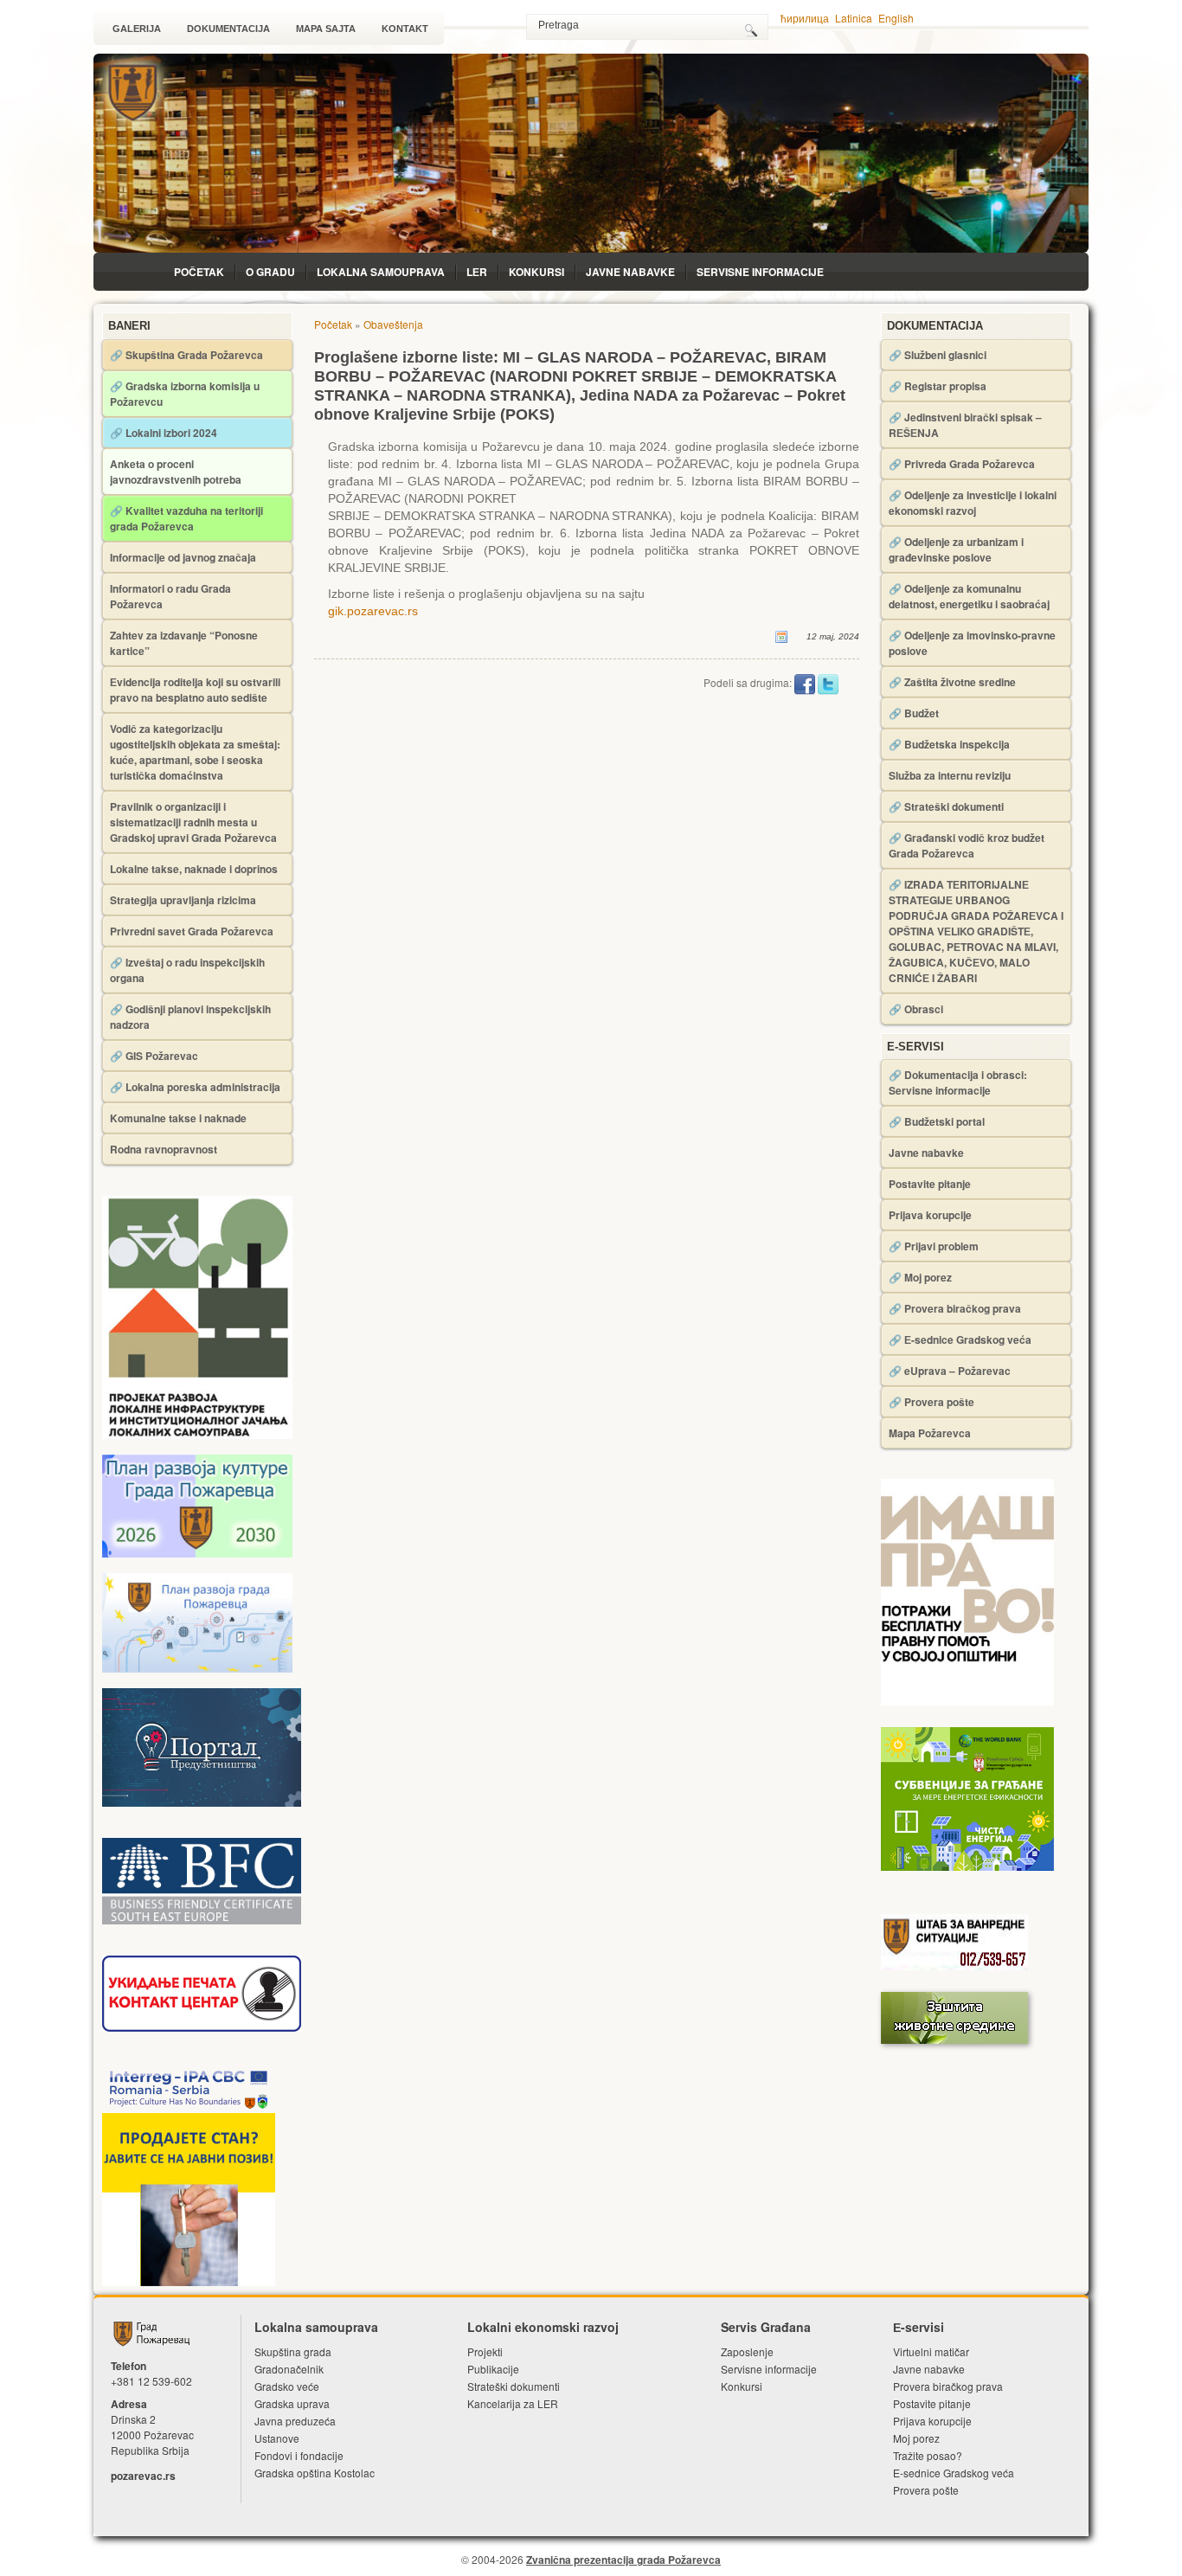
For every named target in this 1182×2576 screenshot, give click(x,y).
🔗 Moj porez (920, 1277)
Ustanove (277, 2438)
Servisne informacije (760, 272)
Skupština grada (293, 2351)
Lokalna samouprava (381, 272)
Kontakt (405, 29)
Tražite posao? (928, 2455)
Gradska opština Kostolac (315, 2473)
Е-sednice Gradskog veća (954, 2473)
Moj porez (916, 2438)
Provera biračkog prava (948, 2386)
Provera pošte (926, 2490)
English (896, 18)
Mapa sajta (326, 29)
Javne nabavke (630, 272)
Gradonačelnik (289, 2369)
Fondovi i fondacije (299, 2455)
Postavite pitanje (930, 1184)
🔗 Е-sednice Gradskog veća (960, 1339)
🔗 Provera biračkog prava (955, 1308)
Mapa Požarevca (930, 1433)
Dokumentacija (228, 29)
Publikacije (493, 2369)
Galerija (137, 29)
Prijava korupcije (930, 1215)
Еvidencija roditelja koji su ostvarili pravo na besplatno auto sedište (195, 690)
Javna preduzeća (295, 2421)
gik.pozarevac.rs (373, 611)
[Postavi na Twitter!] (828, 683)
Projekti (485, 2351)
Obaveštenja (393, 324)
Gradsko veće (287, 2386)
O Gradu (270, 272)
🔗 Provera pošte (931, 1402)
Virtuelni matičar (931, 2351)
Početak (199, 272)
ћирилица (805, 18)
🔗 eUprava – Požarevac (950, 1371)
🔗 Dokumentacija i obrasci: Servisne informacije (958, 1082)
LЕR (477, 272)
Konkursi (536, 272)
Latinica (854, 18)
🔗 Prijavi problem (934, 1246)
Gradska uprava (292, 2403)
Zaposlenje (747, 2351)
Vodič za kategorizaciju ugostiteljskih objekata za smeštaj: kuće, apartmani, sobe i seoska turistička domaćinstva (195, 752)
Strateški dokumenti (514, 2386)
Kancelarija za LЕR (513, 2403)
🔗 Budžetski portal (937, 1121)
